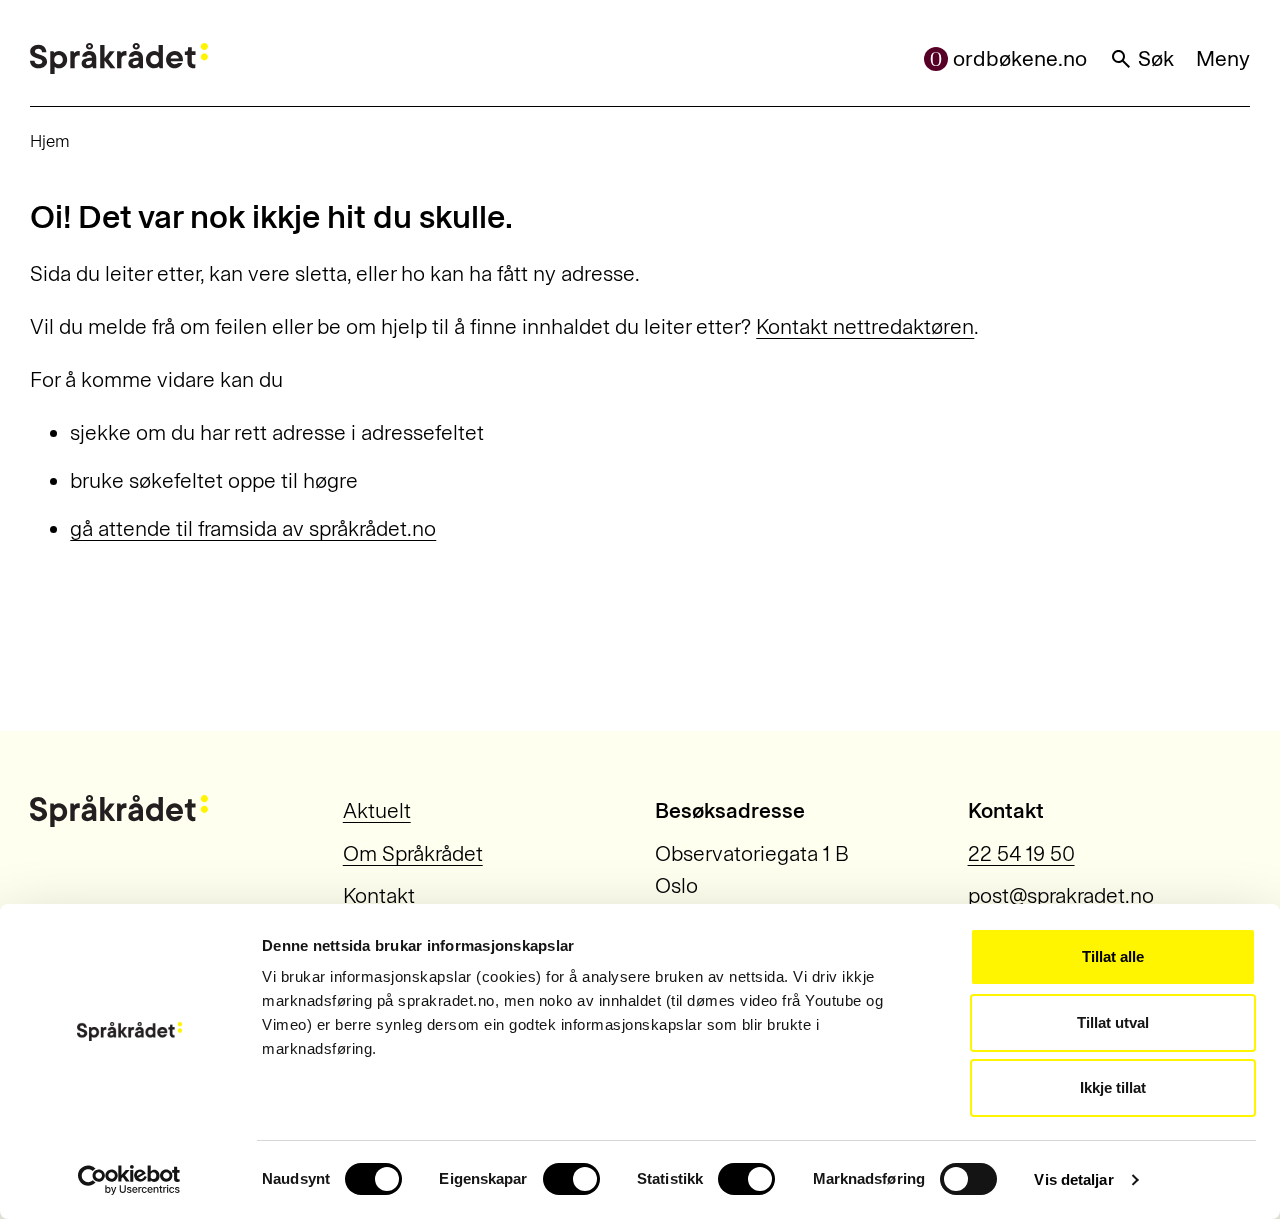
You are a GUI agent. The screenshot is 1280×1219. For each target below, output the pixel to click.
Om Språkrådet (413, 853)
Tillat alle (1113, 956)
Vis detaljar (1073, 1179)
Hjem (50, 141)
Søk (1156, 58)
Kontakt (379, 895)
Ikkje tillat (1113, 1087)
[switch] (571, 1179)
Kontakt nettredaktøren (865, 326)
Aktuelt (377, 810)
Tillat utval (1113, 1022)
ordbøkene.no (1020, 58)
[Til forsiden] (119, 59)
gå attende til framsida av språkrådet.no (253, 528)
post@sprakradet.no (1061, 895)
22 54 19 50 (1021, 853)
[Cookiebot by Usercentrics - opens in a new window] (129, 1180)
